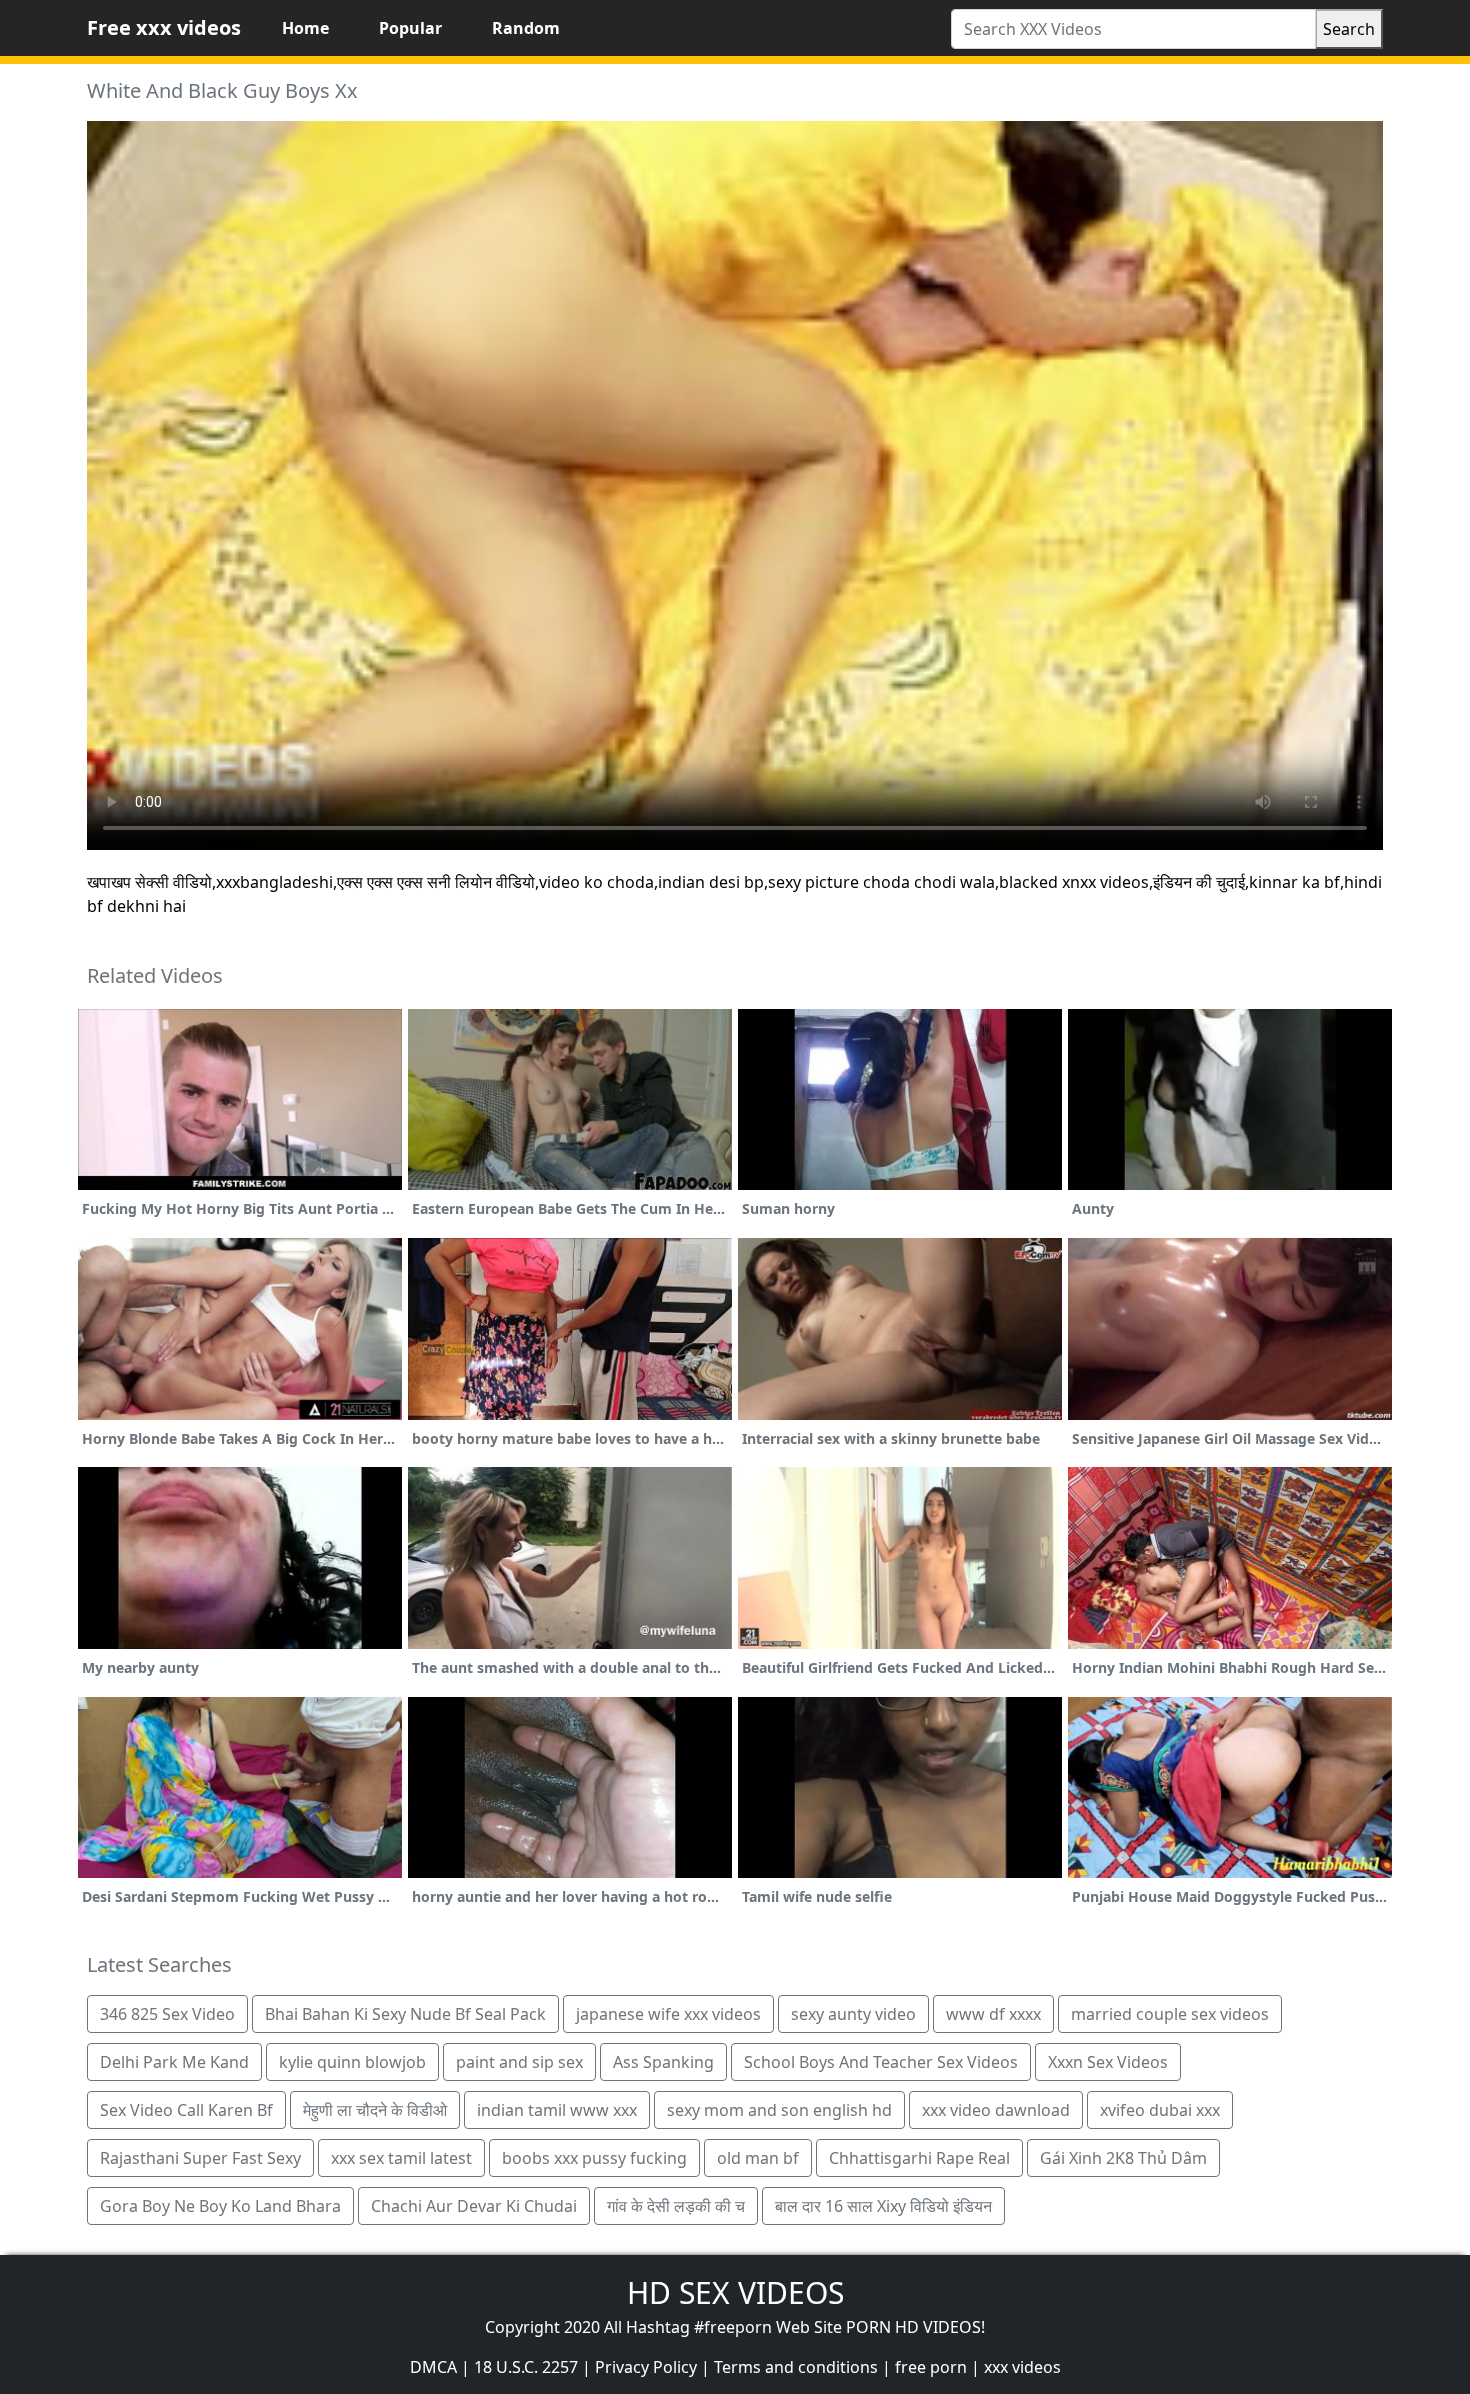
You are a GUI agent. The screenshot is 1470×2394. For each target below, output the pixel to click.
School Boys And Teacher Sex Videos (881, 2062)
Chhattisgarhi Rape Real (919, 2158)
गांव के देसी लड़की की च (676, 2206)
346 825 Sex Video (167, 2014)
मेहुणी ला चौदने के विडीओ (375, 2110)
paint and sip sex (519, 2062)
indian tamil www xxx (557, 2110)
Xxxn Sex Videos (1108, 2062)
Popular (410, 28)
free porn (931, 2367)
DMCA (433, 2367)
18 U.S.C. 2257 (526, 2367)
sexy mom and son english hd (779, 2110)
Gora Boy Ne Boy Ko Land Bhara (220, 2206)
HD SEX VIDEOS (735, 2292)
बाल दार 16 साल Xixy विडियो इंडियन (883, 2206)
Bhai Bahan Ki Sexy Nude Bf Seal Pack (405, 2014)
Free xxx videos (164, 27)
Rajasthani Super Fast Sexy (200, 2158)
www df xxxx (993, 2014)
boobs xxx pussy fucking (594, 2158)
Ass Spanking (663, 2062)
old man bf (758, 2158)
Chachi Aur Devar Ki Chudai (474, 2206)
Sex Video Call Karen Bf (186, 2110)
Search (1349, 29)
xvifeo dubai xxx (1160, 2110)
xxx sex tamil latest (401, 2158)
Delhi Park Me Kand (174, 2062)
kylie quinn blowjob (352, 2062)
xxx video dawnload (996, 2110)
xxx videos (1022, 2367)
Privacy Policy (646, 2367)
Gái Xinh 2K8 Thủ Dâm (1123, 2158)
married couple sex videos (1170, 2014)
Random (526, 28)
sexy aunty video (853, 2014)
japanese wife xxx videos (668, 2014)
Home (305, 28)
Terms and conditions (796, 2367)
